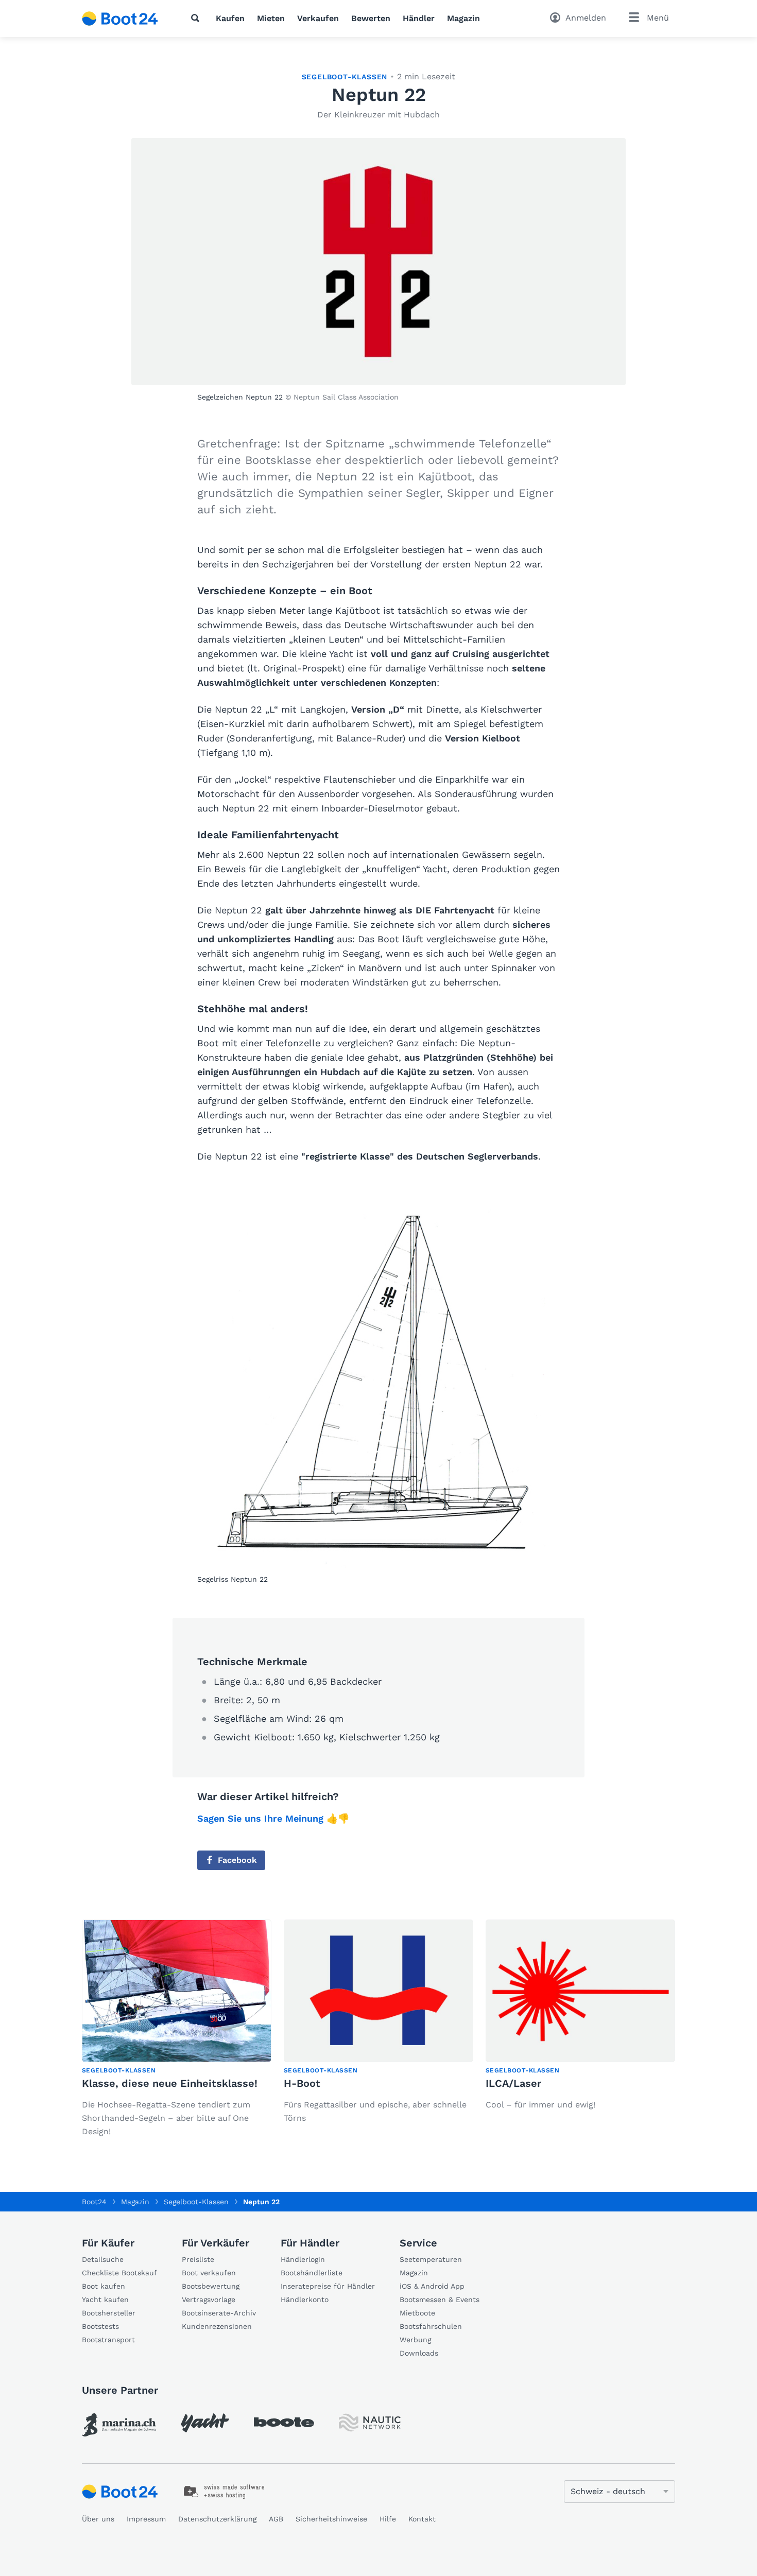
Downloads (419, 2353)
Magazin (463, 18)
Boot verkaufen (209, 2273)
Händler (419, 18)
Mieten (271, 18)
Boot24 (94, 2202)
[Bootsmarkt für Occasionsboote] (120, 19)
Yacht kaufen (105, 2300)
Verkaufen (318, 18)
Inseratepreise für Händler (328, 2286)
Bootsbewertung (211, 2286)
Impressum (146, 2519)
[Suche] (197, 18)
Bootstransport (108, 2340)
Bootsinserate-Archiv (219, 2313)
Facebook (237, 1860)
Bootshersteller (109, 2313)
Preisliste (198, 2259)
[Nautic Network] (370, 2423)
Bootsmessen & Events (440, 2300)
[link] (119, 2425)
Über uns (98, 2519)
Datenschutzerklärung (217, 2519)
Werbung (415, 2340)
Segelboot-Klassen (345, 77)
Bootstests (100, 2326)
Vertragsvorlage (209, 2300)
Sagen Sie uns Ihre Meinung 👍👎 (273, 1818)
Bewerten (371, 18)
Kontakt (422, 2519)
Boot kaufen (104, 2286)
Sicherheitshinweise (331, 2519)
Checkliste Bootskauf (119, 2273)
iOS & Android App (432, 2286)
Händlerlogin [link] (303, 2259)
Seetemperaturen (431, 2259)
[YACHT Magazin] (205, 2423)
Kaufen (230, 18)
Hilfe (388, 2519)
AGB (276, 2519)
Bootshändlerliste (312, 2273)
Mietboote (417, 2313)
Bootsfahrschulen (431, 2326)
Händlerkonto (305, 2300)
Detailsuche (103, 2259)
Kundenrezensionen (217, 2326)
